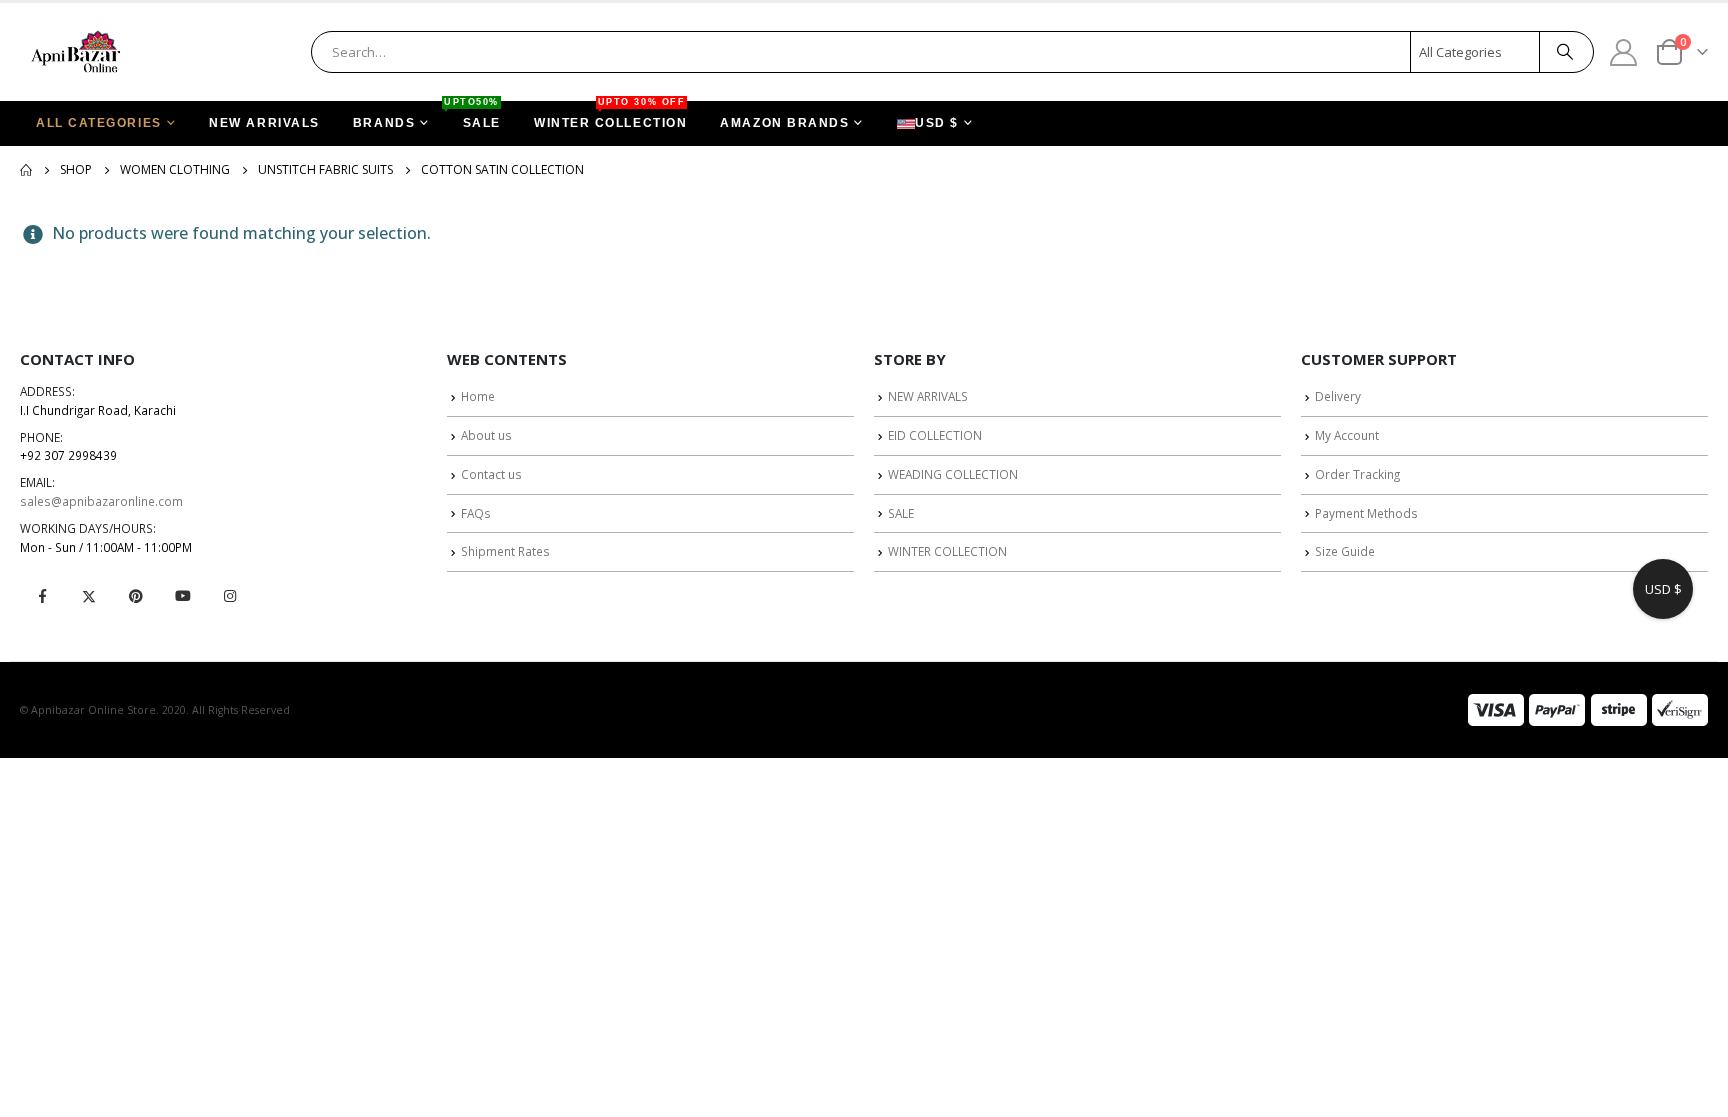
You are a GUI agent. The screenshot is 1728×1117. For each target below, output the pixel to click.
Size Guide (1345, 551)
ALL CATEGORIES (99, 123)
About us (486, 435)
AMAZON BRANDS (784, 123)
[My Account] (1624, 51)
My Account (1347, 435)
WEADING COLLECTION (953, 474)
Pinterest (136, 596)
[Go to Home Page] (26, 170)
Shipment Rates (505, 551)
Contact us (491, 474)
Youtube (183, 596)
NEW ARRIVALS (264, 123)
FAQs (476, 513)
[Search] (1565, 52)
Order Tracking (1357, 474)
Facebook (42, 596)
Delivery (1338, 396)
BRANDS (384, 123)
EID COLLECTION (935, 435)
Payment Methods (1366, 513)
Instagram (230, 596)
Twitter (89, 596)
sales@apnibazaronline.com (101, 501)
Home (478, 396)
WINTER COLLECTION (610, 115)
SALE (474, 115)
